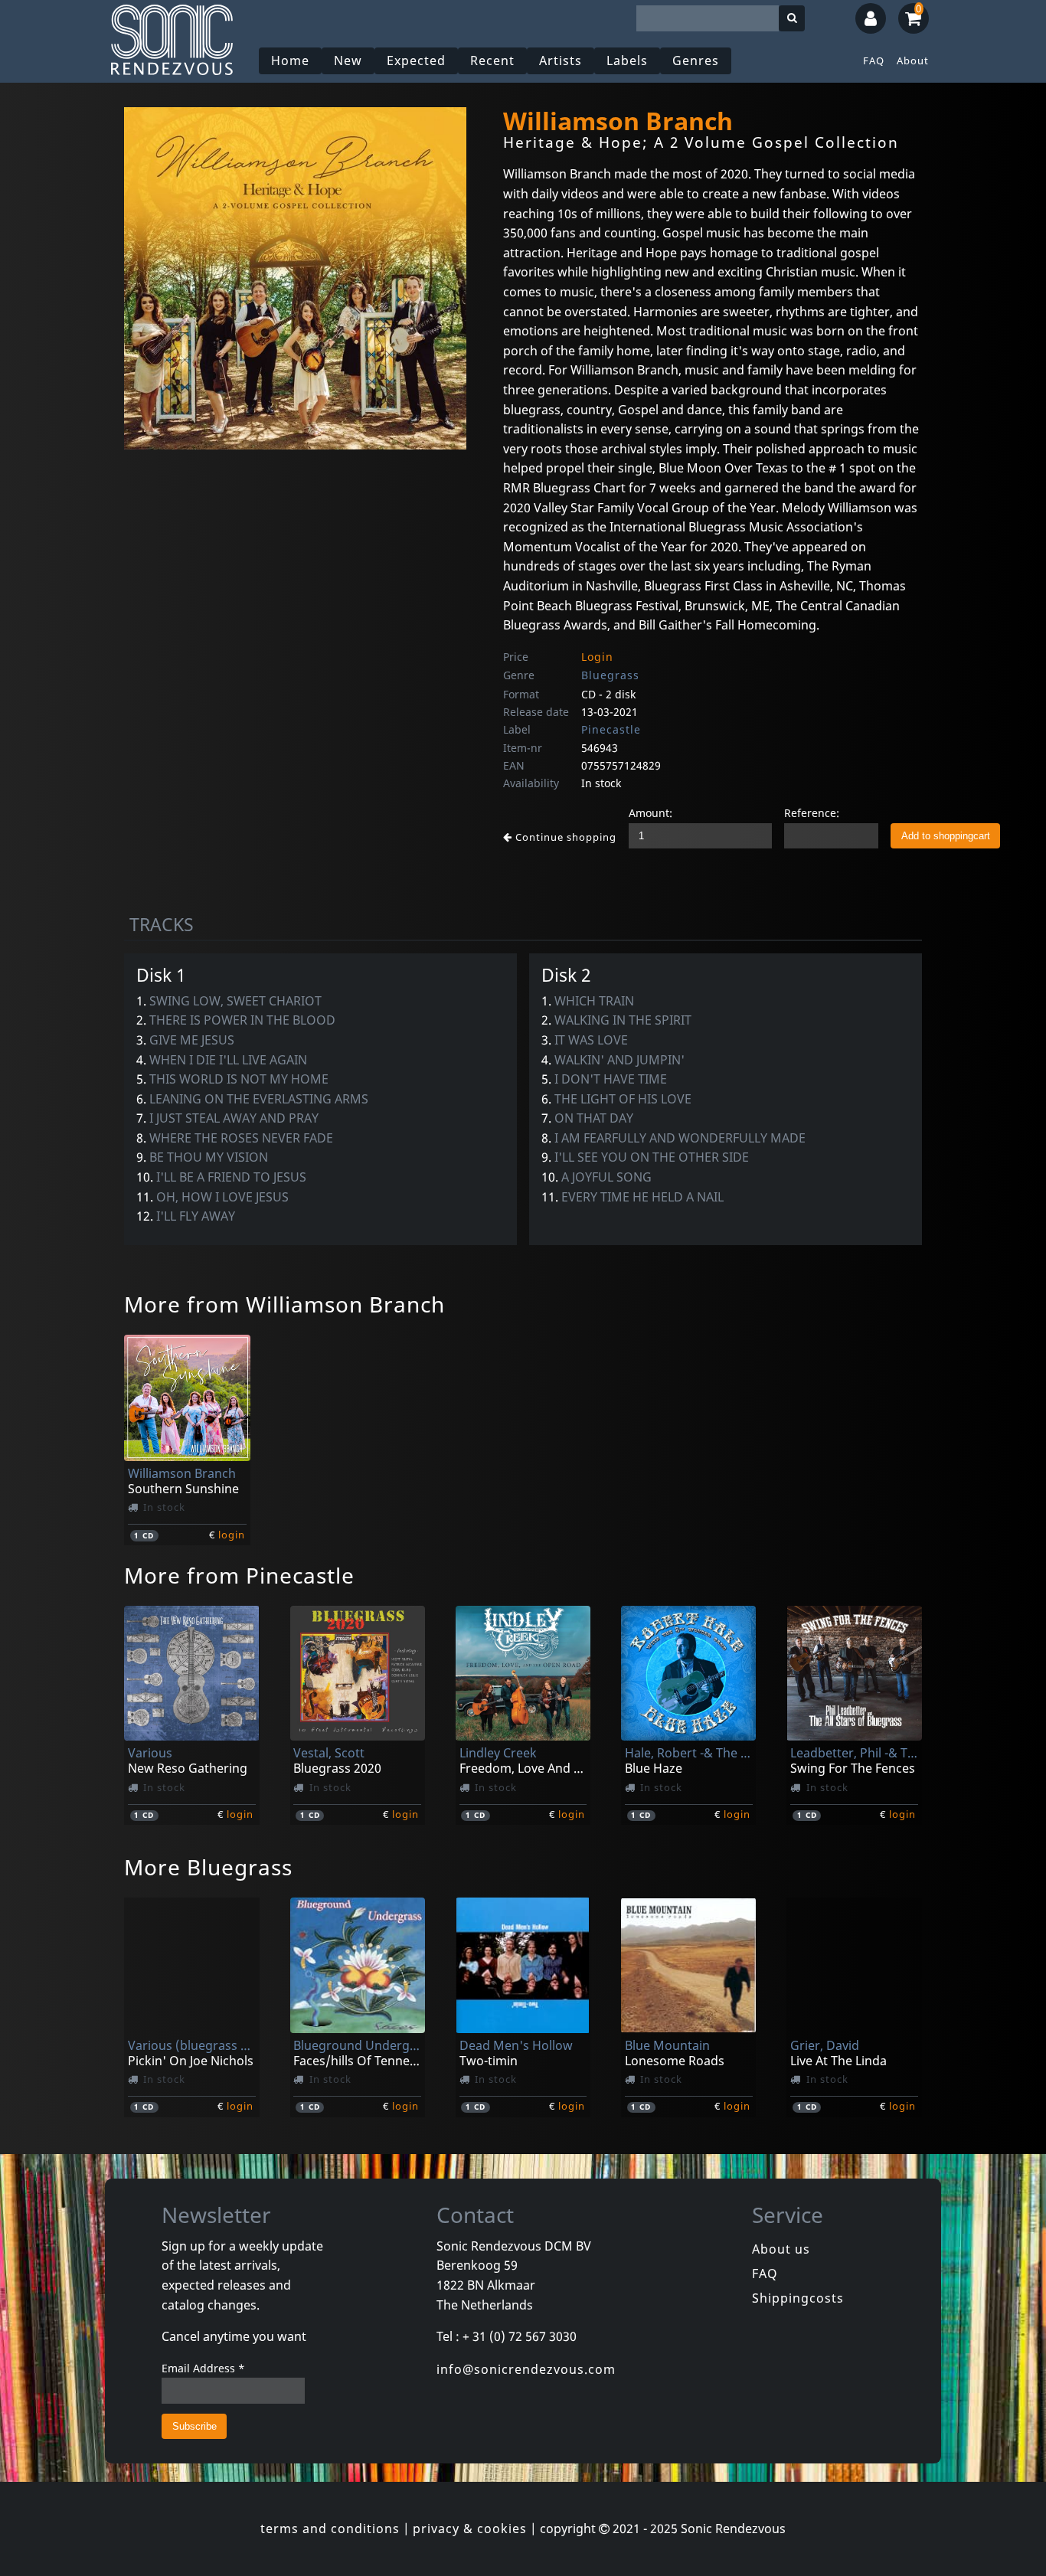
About (913, 60)
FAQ (874, 60)
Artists (561, 60)
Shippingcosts (798, 2298)
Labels (627, 60)
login (232, 1535)
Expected (416, 60)
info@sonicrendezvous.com (526, 2369)
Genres (696, 60)
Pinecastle (611, 729)
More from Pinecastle (239, 1575)
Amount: (650, 813)
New (348, 60)
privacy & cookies (470, 2529)
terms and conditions (330, 2529)
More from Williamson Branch (284, 1304)
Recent (492, 60)
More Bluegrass (208, 1867)
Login (597, 657)
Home (290, 60)
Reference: (812, 813)
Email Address (203, 2368)
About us (781, 2249)
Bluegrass (610, 675)
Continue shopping (564, 837)
